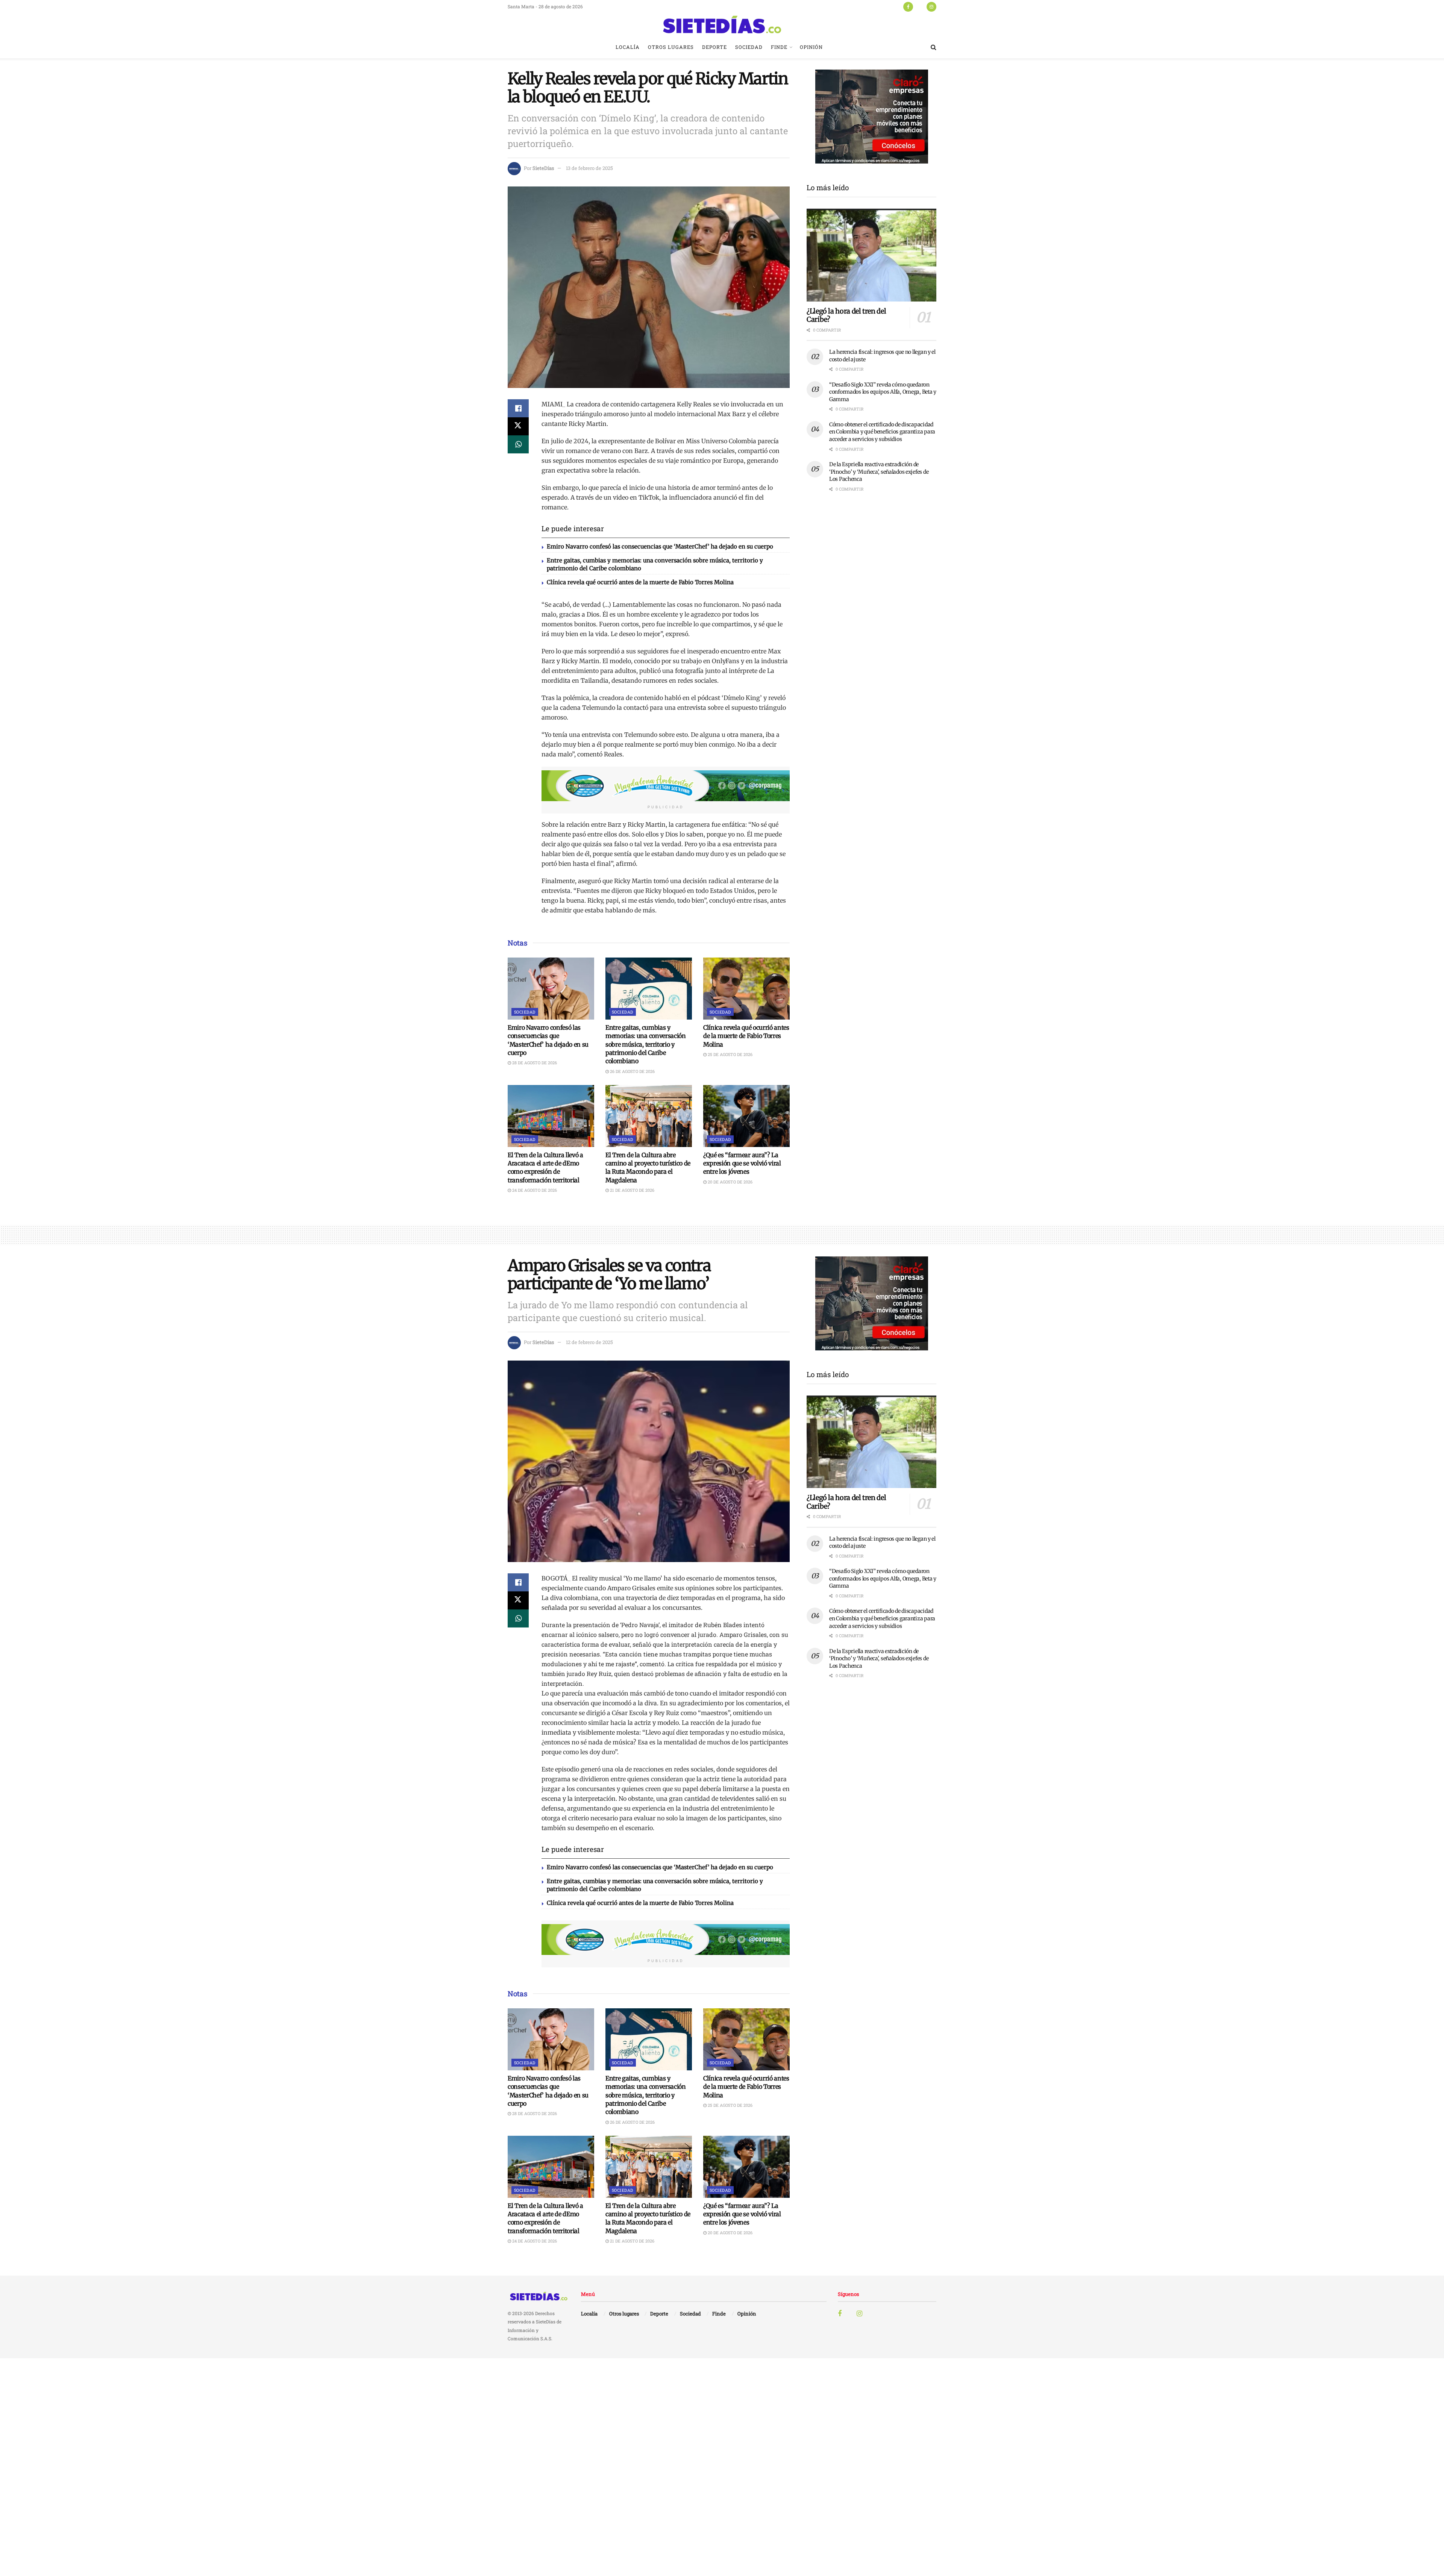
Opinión (811, 47)
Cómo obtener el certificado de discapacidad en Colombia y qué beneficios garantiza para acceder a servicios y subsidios (882, 432)
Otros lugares (671, 47)
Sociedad (749, 47)
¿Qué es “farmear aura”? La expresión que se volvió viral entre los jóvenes (742, 1163)
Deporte (714, 47)
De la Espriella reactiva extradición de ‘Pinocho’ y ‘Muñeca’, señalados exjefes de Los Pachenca (879, 472)
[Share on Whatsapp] (518, 444)
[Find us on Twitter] (920, 6)
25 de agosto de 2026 (730, 1054)
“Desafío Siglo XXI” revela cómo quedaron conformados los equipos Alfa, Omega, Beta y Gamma (883, 392)
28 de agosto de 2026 (534, 1063)
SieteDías (543, 168)
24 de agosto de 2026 (534, 1190)
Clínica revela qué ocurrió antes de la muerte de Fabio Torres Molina (640, 582)
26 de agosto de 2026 (632, 1071)
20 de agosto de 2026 (730, 1182)
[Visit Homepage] (722, 24)
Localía (628, 47)
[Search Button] (934, 47)
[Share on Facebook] (518, 408)
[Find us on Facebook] (908, 6)
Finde (779, 47)
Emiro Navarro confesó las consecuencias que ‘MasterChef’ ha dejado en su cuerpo (660, 546)
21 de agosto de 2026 (632, 1190)
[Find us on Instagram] (931, 6)
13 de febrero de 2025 (589, 168)
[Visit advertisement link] (666, 786)
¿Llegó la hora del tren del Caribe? (846, 315)
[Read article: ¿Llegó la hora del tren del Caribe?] (871, 255)
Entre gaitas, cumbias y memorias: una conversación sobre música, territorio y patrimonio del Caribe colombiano (646, 1044)
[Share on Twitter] (518, 426)
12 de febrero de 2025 (589, 1342)
